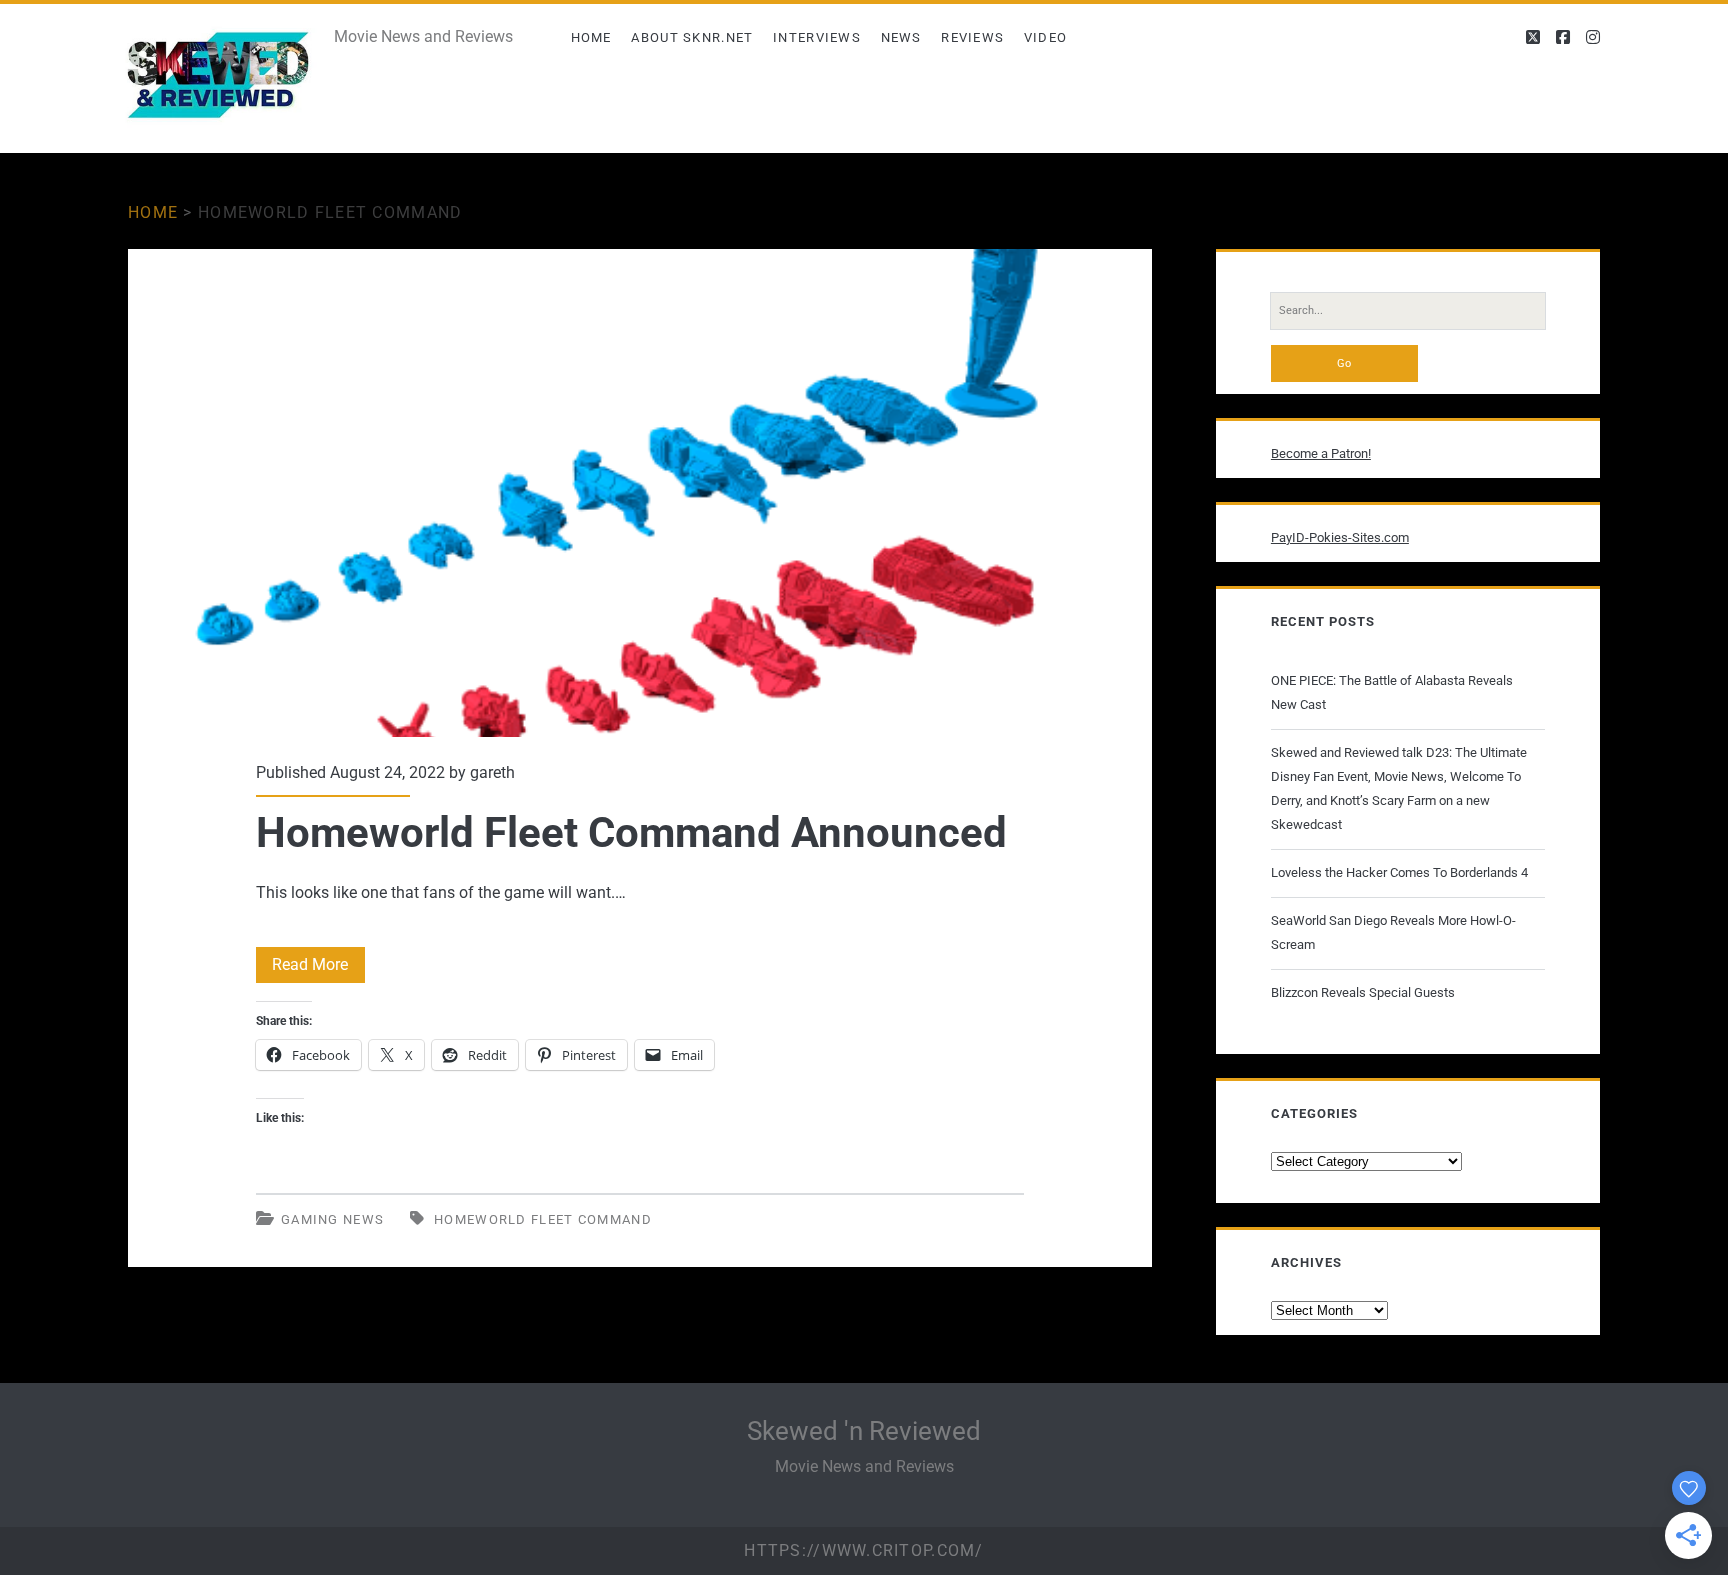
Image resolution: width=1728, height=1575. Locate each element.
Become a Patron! (1321, 453)
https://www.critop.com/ (863, 1550)
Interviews (817, 37)
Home (591, 37)
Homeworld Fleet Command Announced (640, 493)
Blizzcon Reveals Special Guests (1363, 992)
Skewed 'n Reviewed (864, 1431)
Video (1046, 37)
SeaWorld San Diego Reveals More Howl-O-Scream (1393, 932)
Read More (318, 968)
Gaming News (332, 1219)
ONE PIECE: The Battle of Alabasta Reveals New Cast (1392, 692)
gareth (492, 772)
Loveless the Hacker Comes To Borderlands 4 (1399, 872)
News (901, 37)
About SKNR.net (692, 37)
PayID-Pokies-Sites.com (1340, 537)
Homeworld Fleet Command (543, 1219)
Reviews (972, 37)
